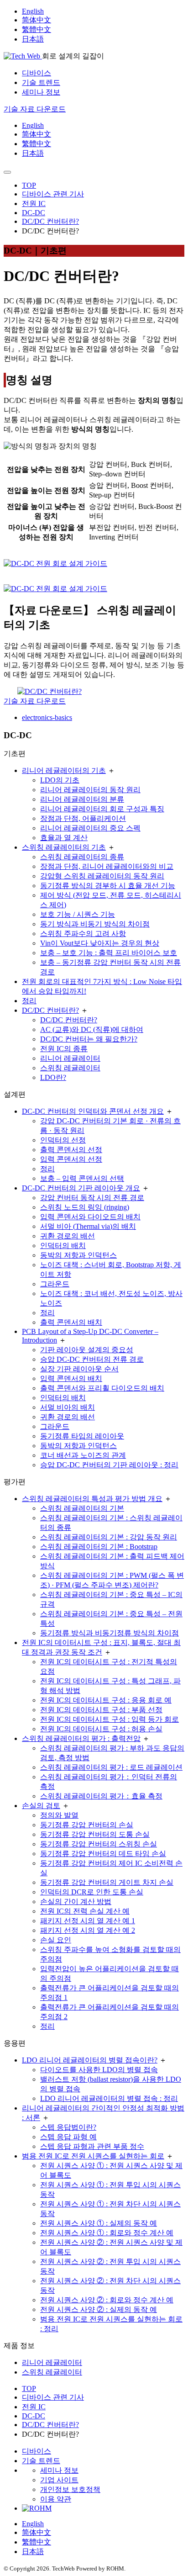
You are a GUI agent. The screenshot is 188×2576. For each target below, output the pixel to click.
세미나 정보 (41, 92)
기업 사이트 (59, 2480)
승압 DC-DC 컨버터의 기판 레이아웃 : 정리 (109, 1465)
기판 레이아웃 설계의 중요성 (87, 1350)
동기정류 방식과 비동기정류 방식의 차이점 (110, 1633)
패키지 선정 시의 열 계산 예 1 (88, 1921)
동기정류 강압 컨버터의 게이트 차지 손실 (107, 1882)
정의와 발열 (59, 1815)
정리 (29, 1001)
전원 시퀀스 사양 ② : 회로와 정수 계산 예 (107, 2300)
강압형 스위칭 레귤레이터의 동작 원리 (102, 876)
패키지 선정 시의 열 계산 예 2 (88, 1930)
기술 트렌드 (41, 82)
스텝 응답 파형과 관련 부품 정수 (92, 2146)
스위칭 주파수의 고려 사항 (83, 934)
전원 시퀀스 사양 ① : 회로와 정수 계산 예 (107, 2233)
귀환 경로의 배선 (68, 1236)
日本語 (33, 39)
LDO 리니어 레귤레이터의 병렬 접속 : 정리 (109, 2098)
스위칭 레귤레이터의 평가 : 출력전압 (81, 1738)
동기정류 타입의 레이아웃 (82, 1436)
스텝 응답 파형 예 (68, 2137)
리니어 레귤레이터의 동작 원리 (90, 790)
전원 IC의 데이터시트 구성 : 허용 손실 (101, 1729)
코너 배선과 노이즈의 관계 (83, 1455)
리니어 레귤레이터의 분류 (82, 799)
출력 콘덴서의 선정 (71, 1150)
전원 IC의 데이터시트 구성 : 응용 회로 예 (106, 1700)
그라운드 (55, 1284)
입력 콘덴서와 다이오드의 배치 (90, 1217)
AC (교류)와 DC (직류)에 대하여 (92, 1029)
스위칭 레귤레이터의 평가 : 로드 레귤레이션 (111, 1767)
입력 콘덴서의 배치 (71, 1378)
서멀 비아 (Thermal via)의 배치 (88, 1226)
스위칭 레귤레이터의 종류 (82, 857)
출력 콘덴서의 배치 (71, 1322)
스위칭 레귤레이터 (70, 1068)
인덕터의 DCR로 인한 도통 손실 (92, 1892)
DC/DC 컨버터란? (50, 1010)
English (33, 11)
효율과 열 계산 (64, 838)
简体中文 (37, 20)
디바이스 (37, 73)
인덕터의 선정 (63, 1140)
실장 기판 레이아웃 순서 (79, 1369)
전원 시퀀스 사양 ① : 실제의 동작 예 (99, 2223)
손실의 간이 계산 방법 (76, 1902)
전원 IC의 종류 (64, 1049)
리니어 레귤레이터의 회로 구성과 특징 (102, 809)
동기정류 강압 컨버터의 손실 (87, 1825)
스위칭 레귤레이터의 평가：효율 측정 (101, 1796)
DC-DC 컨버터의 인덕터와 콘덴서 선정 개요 (93, 1111)
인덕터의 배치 (63, 1246)
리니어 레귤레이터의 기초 (64, 770)
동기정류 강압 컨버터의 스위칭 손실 (99, 1844)
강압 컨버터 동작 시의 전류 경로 (92, 1198)
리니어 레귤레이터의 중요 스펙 (90, 828)
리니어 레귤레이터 (70, 1058)
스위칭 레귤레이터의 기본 (82, 1508)
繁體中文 (37, 29)
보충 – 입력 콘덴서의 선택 (82, 1178)
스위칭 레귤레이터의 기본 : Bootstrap (99, 1547)
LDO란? (53, 1077)
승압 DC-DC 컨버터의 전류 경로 (92, 1359)
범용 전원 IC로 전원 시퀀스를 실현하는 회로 (93, 2156)
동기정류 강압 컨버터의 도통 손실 (95, 1834)
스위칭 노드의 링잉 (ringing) (85, 1207)
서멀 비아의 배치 (68, 1407)
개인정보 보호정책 (70, 2489)
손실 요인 (56, 1940)
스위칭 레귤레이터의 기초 (64, 847)
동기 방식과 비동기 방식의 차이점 (95, 924)
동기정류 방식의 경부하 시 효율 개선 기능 (108, 886)
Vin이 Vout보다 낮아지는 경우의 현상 (100, 943)
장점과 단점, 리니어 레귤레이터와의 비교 (107, 866)
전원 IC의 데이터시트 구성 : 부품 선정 (101, 1710)
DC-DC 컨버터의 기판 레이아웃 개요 (81, 1188)
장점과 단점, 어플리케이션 (83, 818)
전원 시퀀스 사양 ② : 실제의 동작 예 (99, 2309)
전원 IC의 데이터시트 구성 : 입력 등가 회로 (110, 1719)
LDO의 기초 (60, 780)
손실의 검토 (41, 1806)
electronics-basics (47, 717)
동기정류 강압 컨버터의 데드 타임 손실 (103, 1854)
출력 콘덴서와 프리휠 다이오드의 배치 (102, 1388)
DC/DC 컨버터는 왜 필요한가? (89, 1039)
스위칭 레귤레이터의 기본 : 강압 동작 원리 (109, 1537)
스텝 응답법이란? (68, 2127)
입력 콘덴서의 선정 (71, 1159)
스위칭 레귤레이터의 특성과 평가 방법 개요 (92, 1499)
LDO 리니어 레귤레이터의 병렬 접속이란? (90, 2060)
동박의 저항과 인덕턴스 (78, 1255)
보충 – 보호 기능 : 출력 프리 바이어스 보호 (109, 953)
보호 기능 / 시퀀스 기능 (78, 914)
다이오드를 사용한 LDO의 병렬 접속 (99, 2070)
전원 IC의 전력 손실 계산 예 (85, 1911)
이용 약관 (56, 2499)
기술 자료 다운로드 (35, 701)
